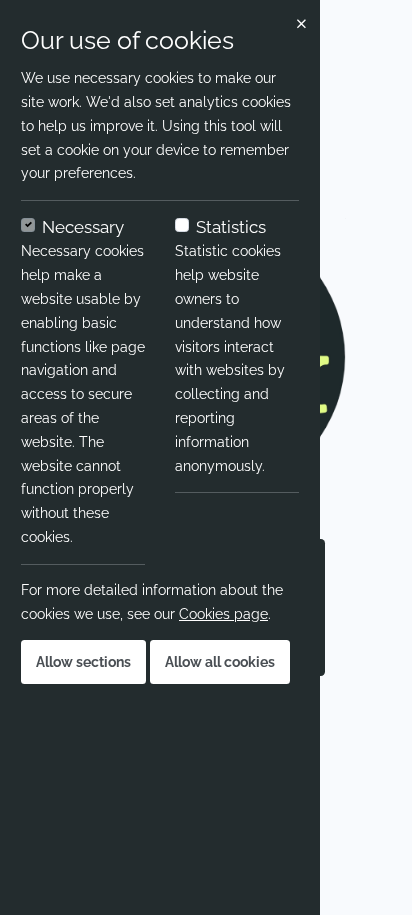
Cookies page (223, 614)
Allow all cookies (220, 662)
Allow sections (83, 662)
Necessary (83, 227)
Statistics (231, 227)
